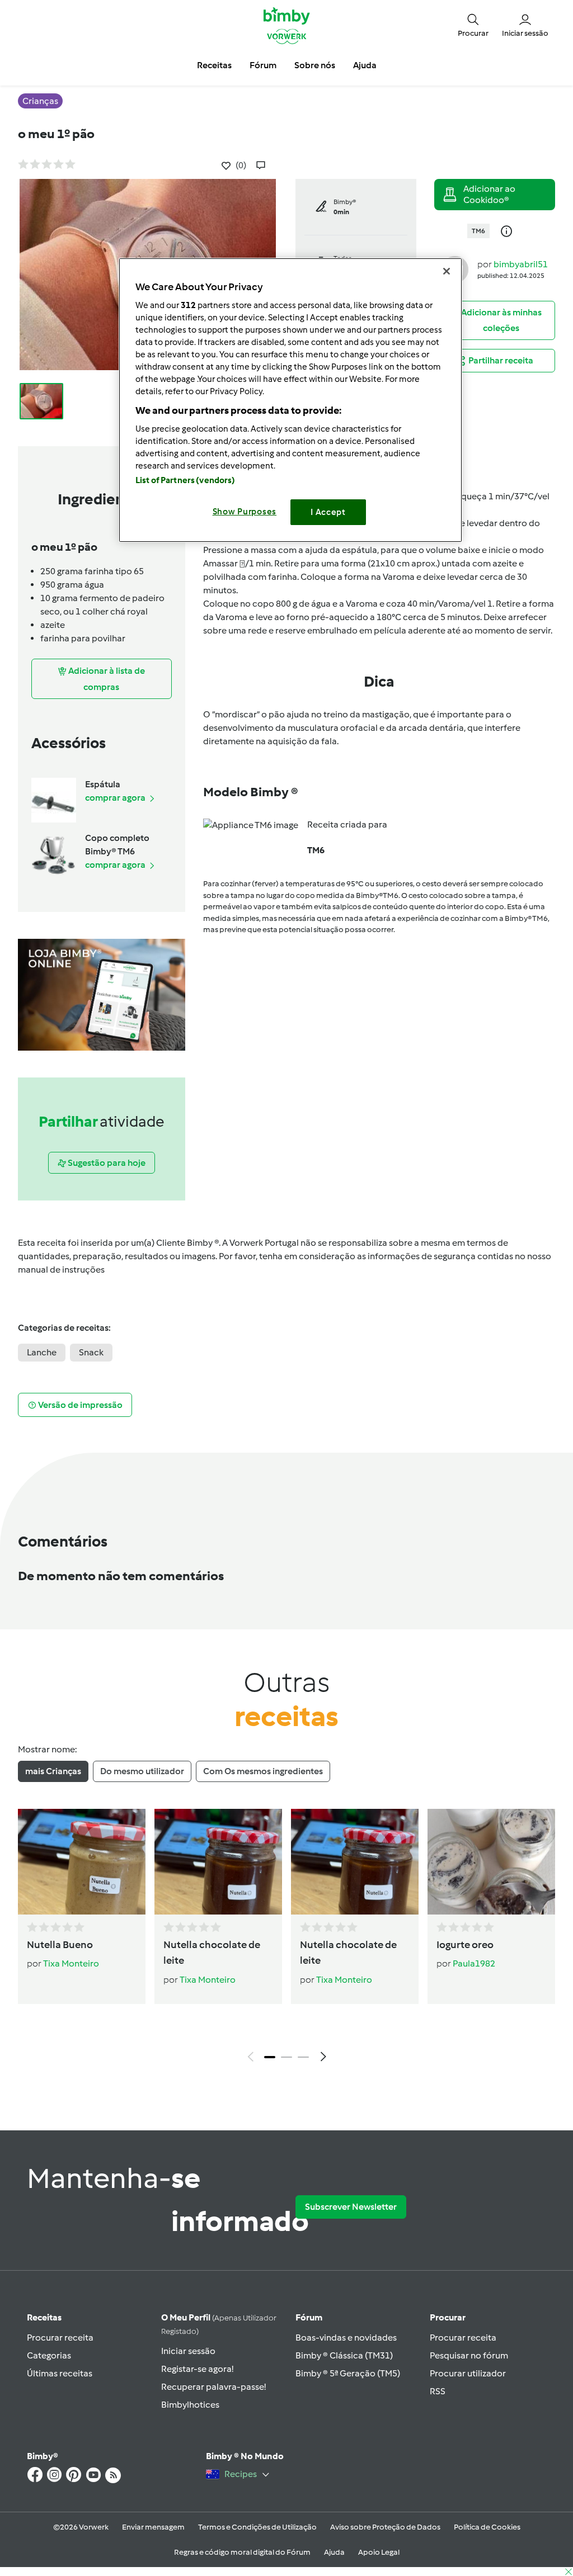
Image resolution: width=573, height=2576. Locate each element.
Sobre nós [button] (315, 65)
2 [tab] (286, 2057)
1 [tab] (270, 2057)
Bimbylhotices (190, 2405)
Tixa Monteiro (71, 1963)
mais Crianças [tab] (53, 1771)
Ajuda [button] (365, 65)
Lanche (42, 1352)
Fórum (309, 2317)
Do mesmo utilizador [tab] (142, 1771)
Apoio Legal (379, 2552)
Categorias (49, 2355)
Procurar (448, 2317)
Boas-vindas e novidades (346, 2338)
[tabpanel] (286, 1938)
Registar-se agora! (197, 2369)
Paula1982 (474, 1963)
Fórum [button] (263, 65)
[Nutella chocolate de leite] (218, 1862)
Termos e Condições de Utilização (257, 2527)
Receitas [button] (214, 65)
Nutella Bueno (60, 1945)
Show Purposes (245, 512)
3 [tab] (303, 2057)
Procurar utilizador (468, 2373)
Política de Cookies (487, 2527)
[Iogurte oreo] (491, 1862)
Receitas (44, 2317)
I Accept (328, 512)
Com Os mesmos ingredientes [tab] (263, 1771)
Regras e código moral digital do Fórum (242, 2552)
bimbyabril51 (521, 264)
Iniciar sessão (188, 2351)
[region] (290, 400)
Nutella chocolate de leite (212, 1953)
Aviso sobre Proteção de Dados (385, 2527)
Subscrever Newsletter (351, 2207)
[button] (473, 25)
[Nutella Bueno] (82, 1862)
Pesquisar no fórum (469, 2355)
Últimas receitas (60, 2373)
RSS (438, 2391)
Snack (91, 1352)
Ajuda (334, 2552)
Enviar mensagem (153, 2527)
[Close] (447, 271)
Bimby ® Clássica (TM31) (344, 2355)
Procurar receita (60, 2338)
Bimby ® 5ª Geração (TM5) (348, 2373)
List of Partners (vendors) (185, 480)
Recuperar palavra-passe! (213, 2387)
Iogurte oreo (465, 1945)
